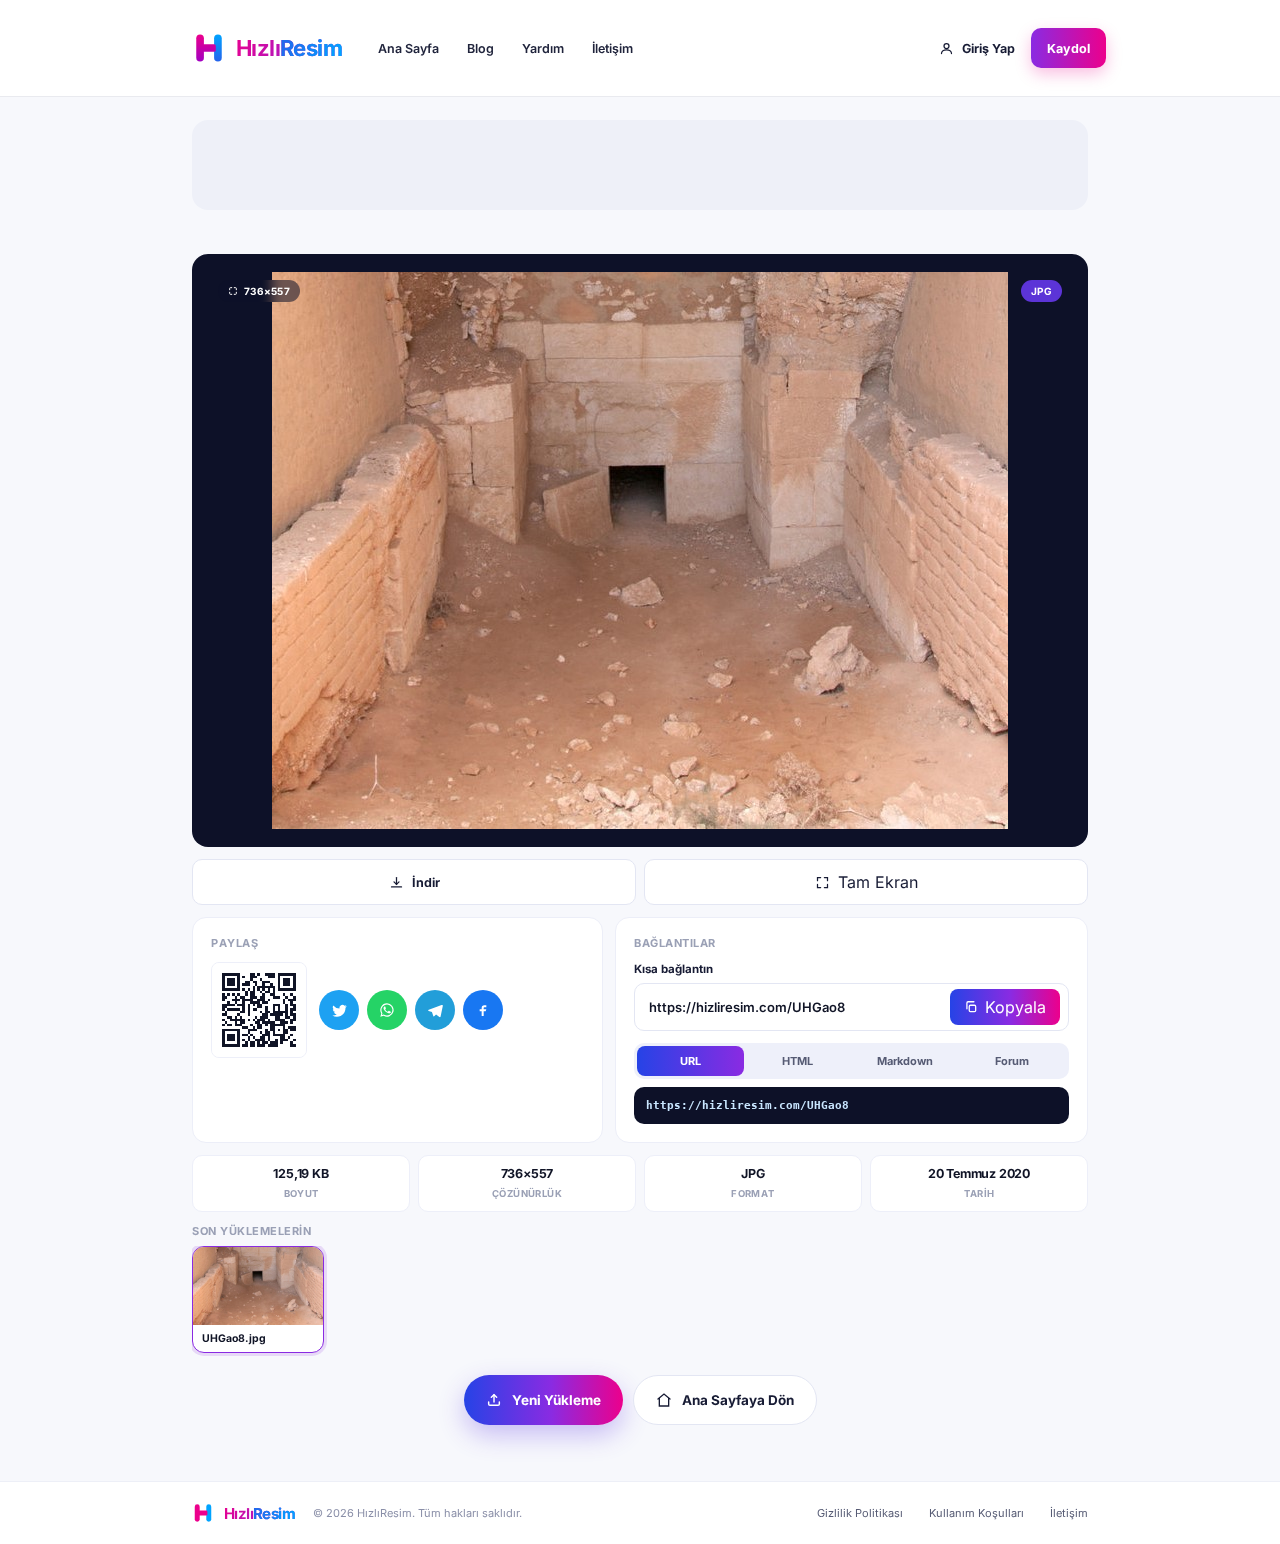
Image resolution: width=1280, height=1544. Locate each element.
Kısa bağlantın (673, 969)
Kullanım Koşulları (976, 1513)
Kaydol (1068, 48)
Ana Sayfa (408, 48)
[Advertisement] (640, 165)
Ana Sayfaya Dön (738, 1400)
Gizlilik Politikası (860, 1513)
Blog (480, 48)
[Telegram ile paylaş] (435, 1010)
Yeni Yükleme (556, 1400)
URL (690, 1061)
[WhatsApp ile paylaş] (387, 1010)
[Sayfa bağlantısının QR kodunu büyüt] (259, 1010)
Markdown (905, 1061)
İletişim (612, 48)
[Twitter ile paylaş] (339, 1010)
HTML (797, 1061)
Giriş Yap (988, 48)
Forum (1012, 1061)
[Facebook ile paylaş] (483, 1010)
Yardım (543, 48)
